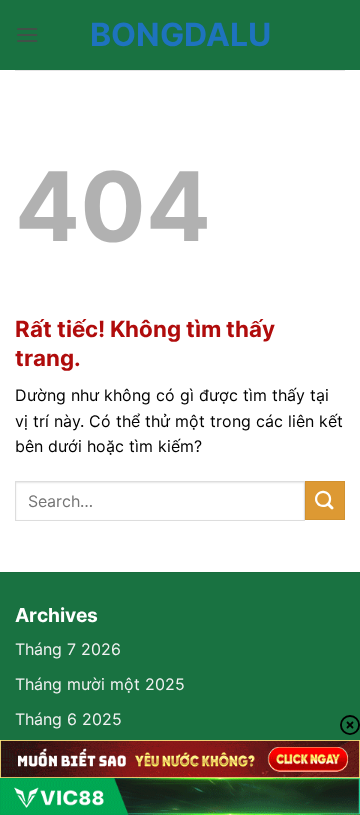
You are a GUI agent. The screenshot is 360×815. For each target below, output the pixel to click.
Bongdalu (180, 35)
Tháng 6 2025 (68, 719)
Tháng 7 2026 (68, 649)
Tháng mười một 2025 (100, 684)
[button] (27, 34)
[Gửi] (325, 500)
